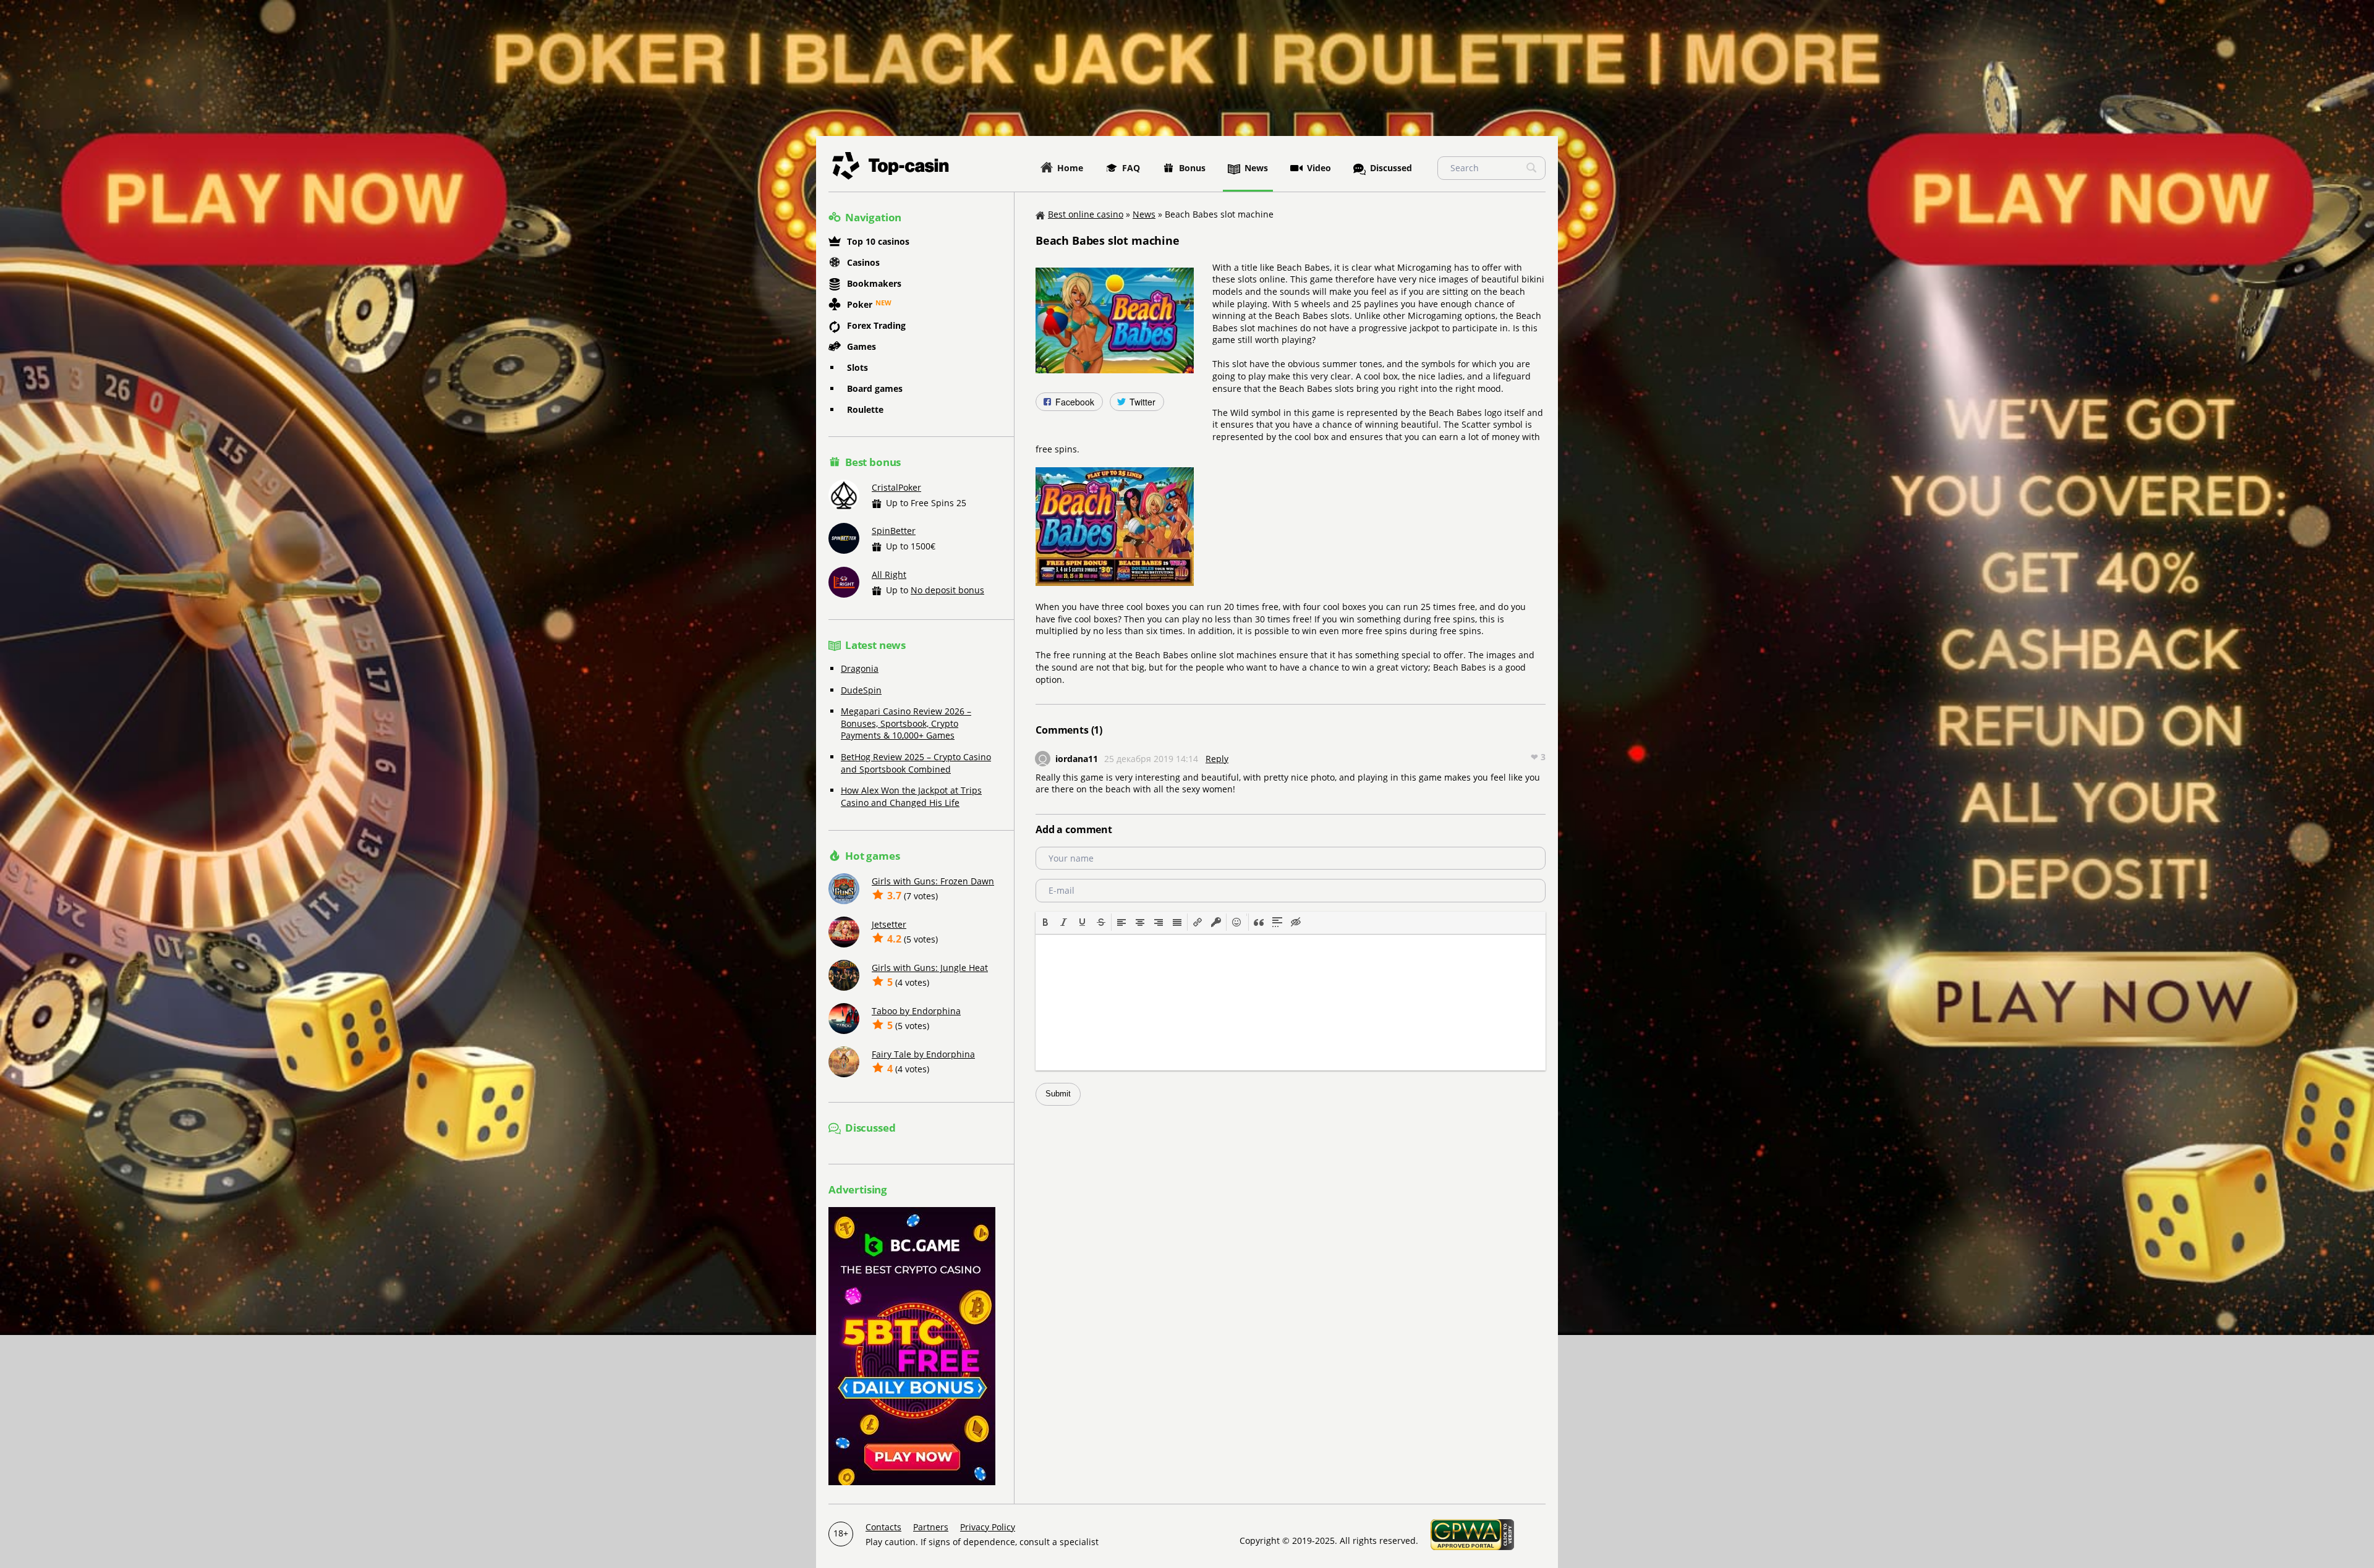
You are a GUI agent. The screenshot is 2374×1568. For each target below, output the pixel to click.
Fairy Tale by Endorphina (923, 1054)
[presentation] (1045, 922)
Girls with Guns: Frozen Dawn (933, 881)
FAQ (1131, 168)
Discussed (1391, 168)
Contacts (883, 1527)
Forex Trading (876, 325)
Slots (857, 367)
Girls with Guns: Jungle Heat (930, 968)
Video (1319, 168)
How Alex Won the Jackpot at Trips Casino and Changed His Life (911, 796)
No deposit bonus (947, 590)
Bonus (1192, 168)
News (1256, 168)
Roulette (865, 409)
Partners (931, 1527)
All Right (889, 574)
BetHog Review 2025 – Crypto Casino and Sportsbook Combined (916, 763)
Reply (1217, 759)
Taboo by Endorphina (916, 1011)
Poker (860, 304)
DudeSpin (861, 690)
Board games (875, 388)
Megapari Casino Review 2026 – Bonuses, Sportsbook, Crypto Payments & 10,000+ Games (906, 723)
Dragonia (860, 668)
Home (1070, 168)
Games (862, 346)
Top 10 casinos (878, 241)
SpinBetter (894, 531)
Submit (1058, 1094)
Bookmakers (874, 283)
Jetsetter (889, 924)
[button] (1045, 922)
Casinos (863, 262)
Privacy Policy (988, 1527)
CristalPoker (896, 487)
